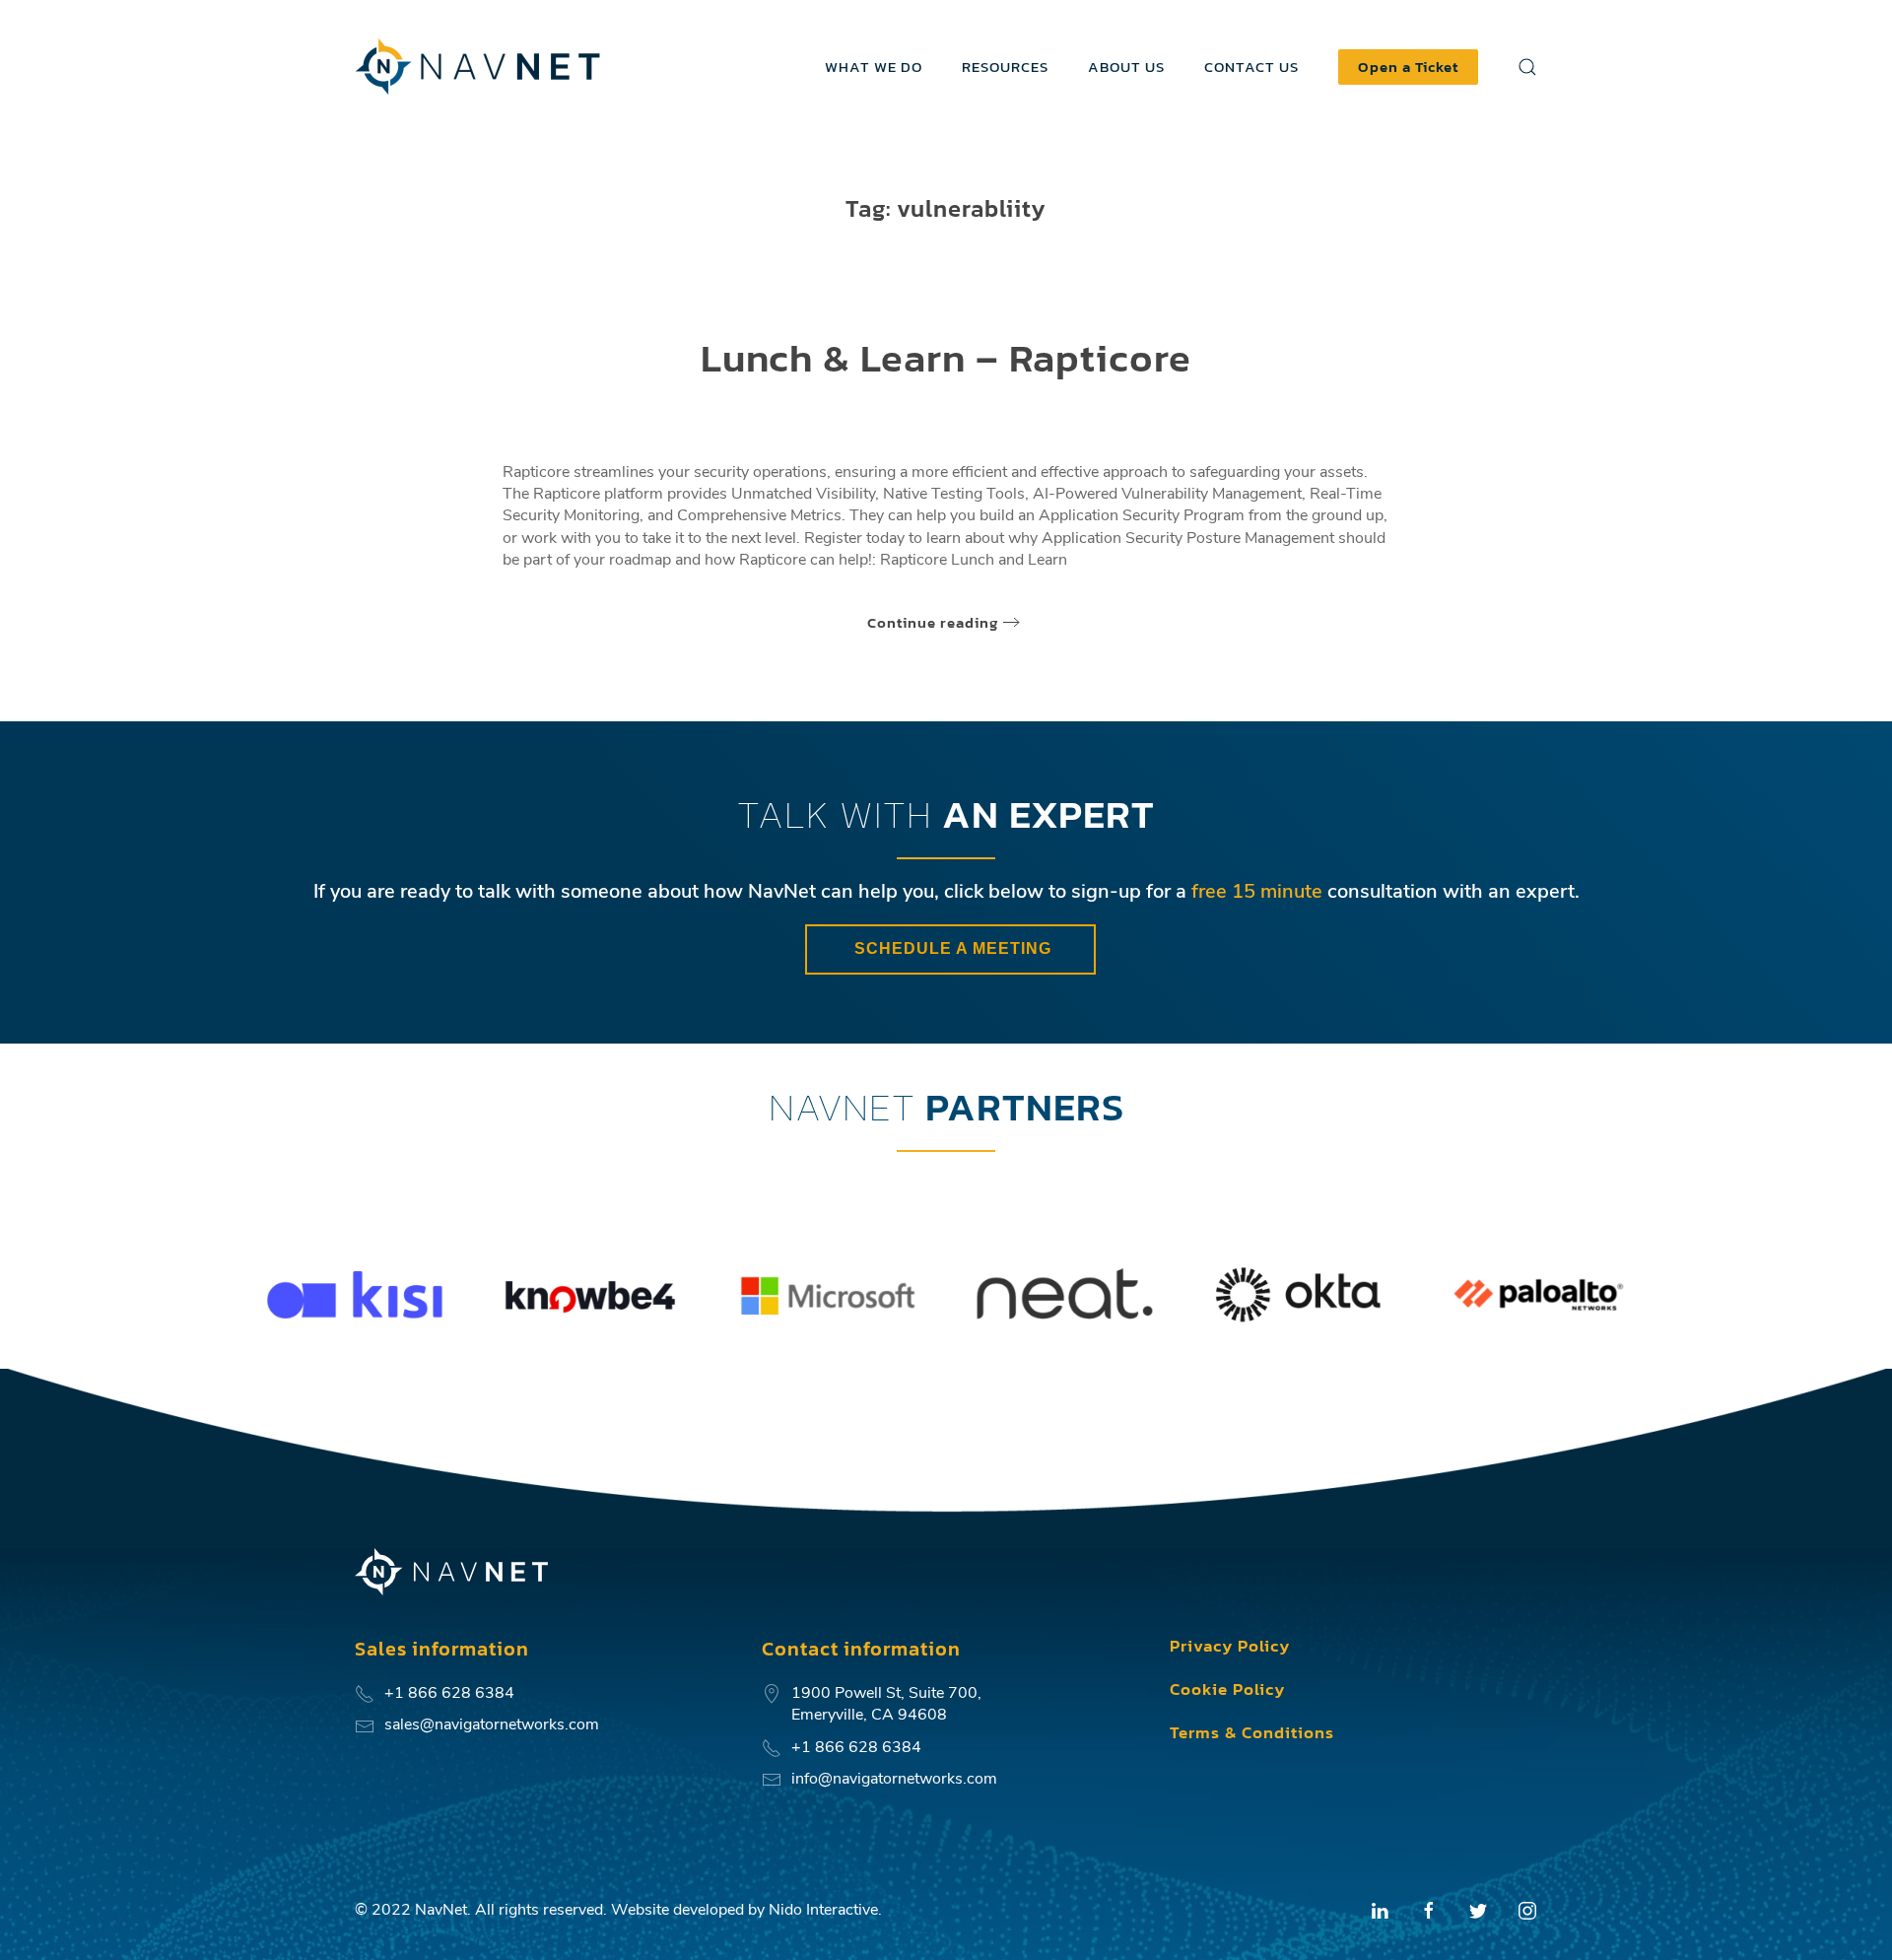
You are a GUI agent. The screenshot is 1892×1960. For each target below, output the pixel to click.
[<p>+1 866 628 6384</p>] (365, 1693)
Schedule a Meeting (950, 948)
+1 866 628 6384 (856, 1747)
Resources (1005, 67)
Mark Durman (904, 411)
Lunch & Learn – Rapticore (946, 358)
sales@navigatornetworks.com (492, 1724)
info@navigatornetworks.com (894, 1779)
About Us (1126, 67)
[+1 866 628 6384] (772, 1747)
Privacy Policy (1230, 1646)
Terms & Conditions (1252, 1732)
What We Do (874, 67)
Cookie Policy (1227, 1689)
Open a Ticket (1408, 67)
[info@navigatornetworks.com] (772, 1779)
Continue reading (933, 622)
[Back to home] (480, 67)
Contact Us (1251, 67)
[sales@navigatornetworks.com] (365, 1724)
